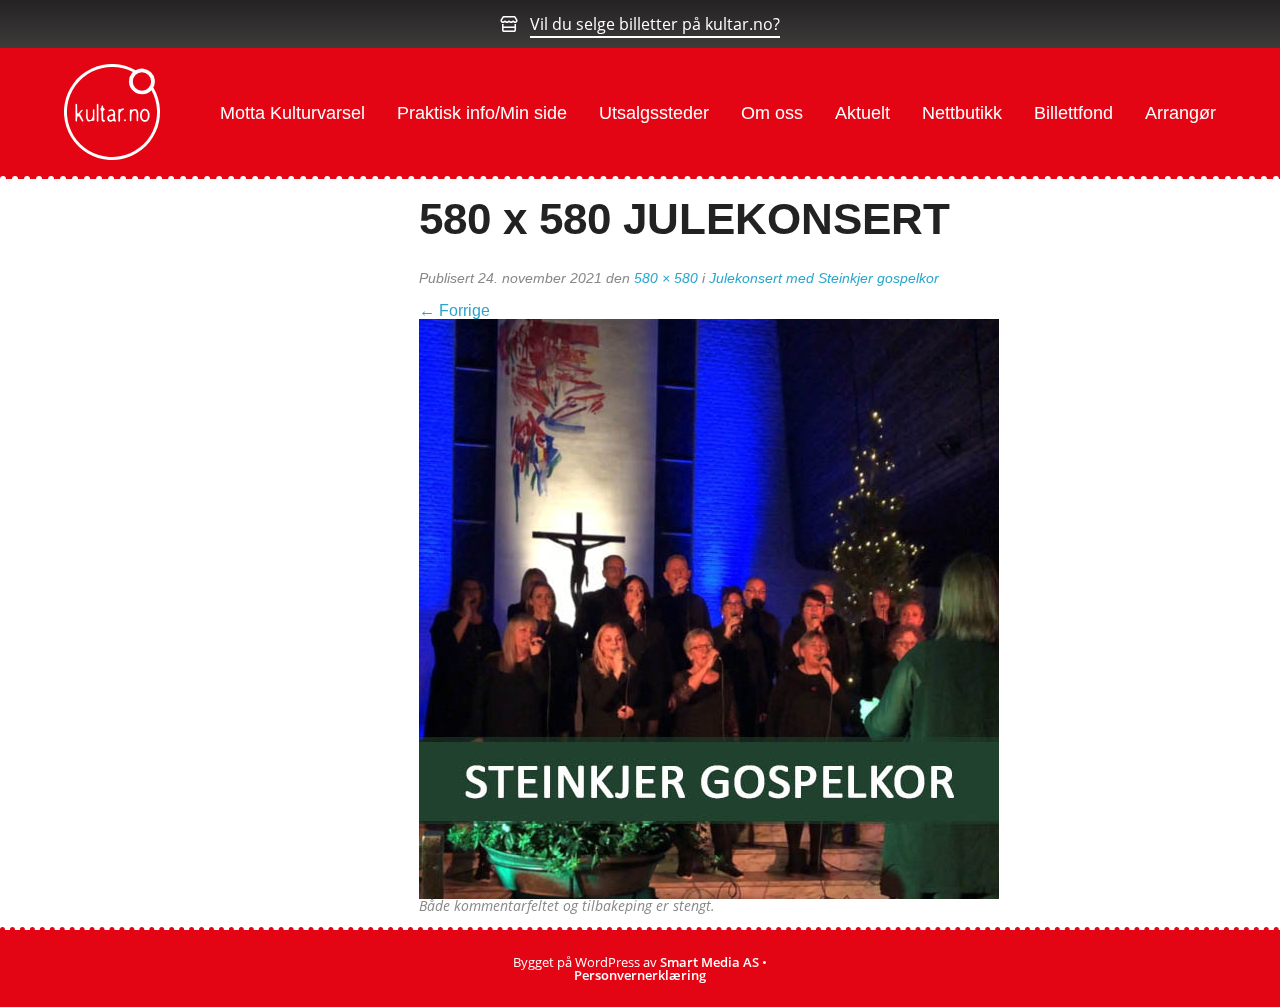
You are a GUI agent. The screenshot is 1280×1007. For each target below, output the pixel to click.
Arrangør (1180, 113)
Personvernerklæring (640, 975)
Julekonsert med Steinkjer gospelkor (824, 278)
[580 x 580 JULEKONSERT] (709, 607)
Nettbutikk (962, 113)
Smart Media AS (709, 962)
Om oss (772, 113)
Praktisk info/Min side (482, 113)
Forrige (454, 310)
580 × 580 (666, 278)
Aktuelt (862, 113)
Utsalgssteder (654, 113)
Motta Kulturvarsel (292, 113)
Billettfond (1073, 113)
